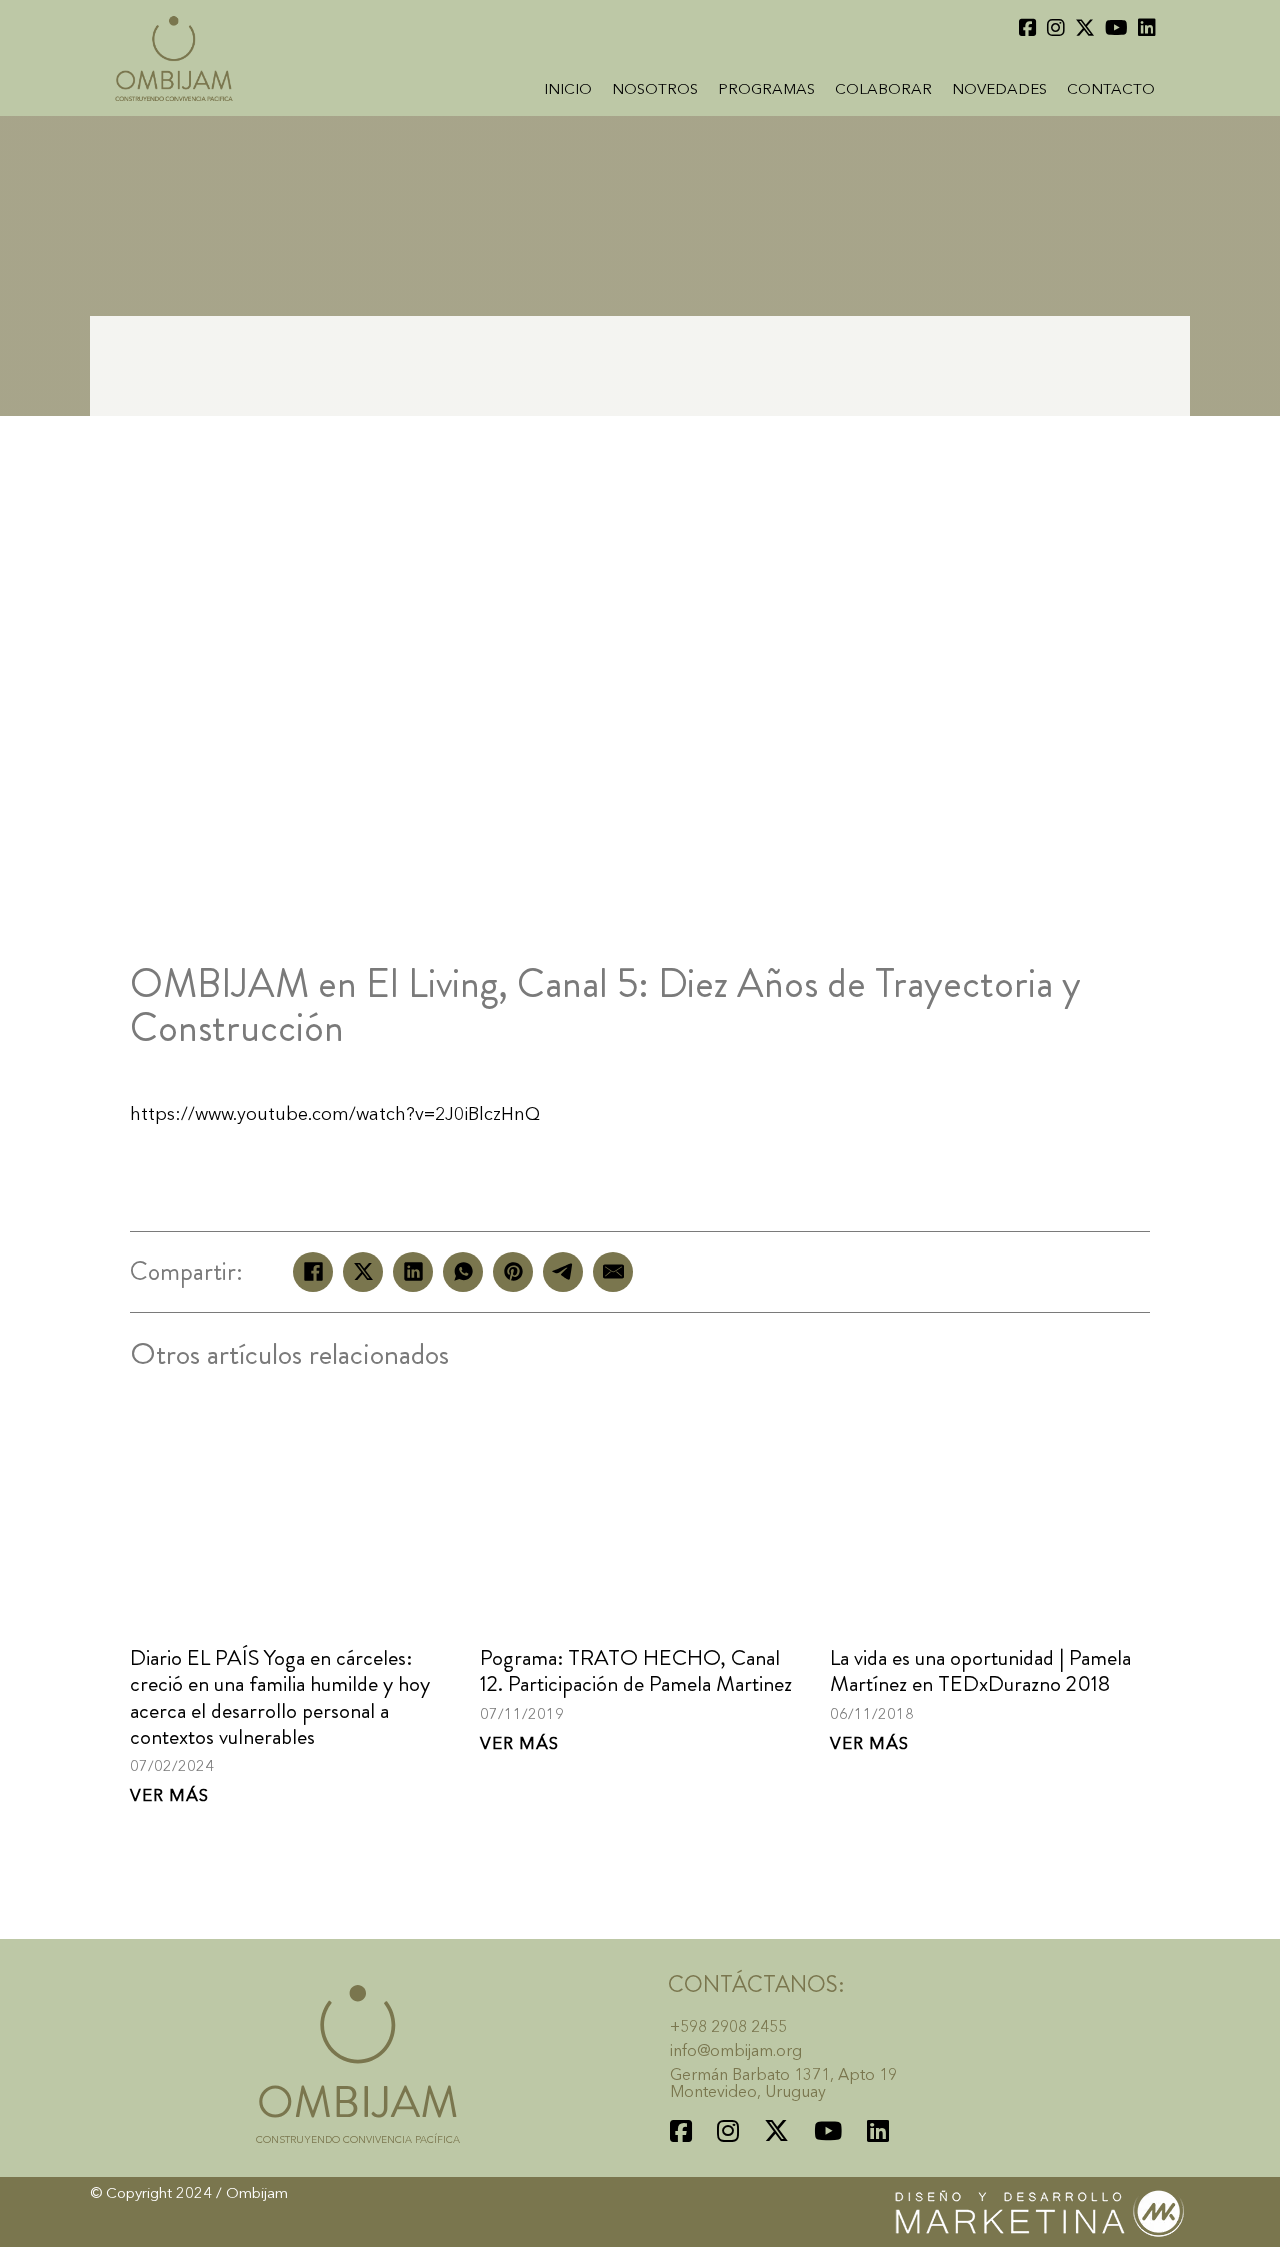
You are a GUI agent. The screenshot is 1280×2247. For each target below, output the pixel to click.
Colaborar (883, 90)
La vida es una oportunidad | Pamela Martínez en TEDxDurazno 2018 (980, 1670)
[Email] (613, 1272)
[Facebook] (313, 1272)
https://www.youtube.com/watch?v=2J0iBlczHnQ (335, 1115)
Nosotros (655, 90)
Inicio (568, 90)
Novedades (999, 90)
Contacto (1111, 90)
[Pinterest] (513, 1272)
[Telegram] (563, 1272)
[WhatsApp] (463, 1272)
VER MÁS (169, 1796)
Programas (766, 90)
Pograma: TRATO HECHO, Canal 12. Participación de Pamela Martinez (636, 1670)
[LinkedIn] (413, 1272)
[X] (363, 1272)
